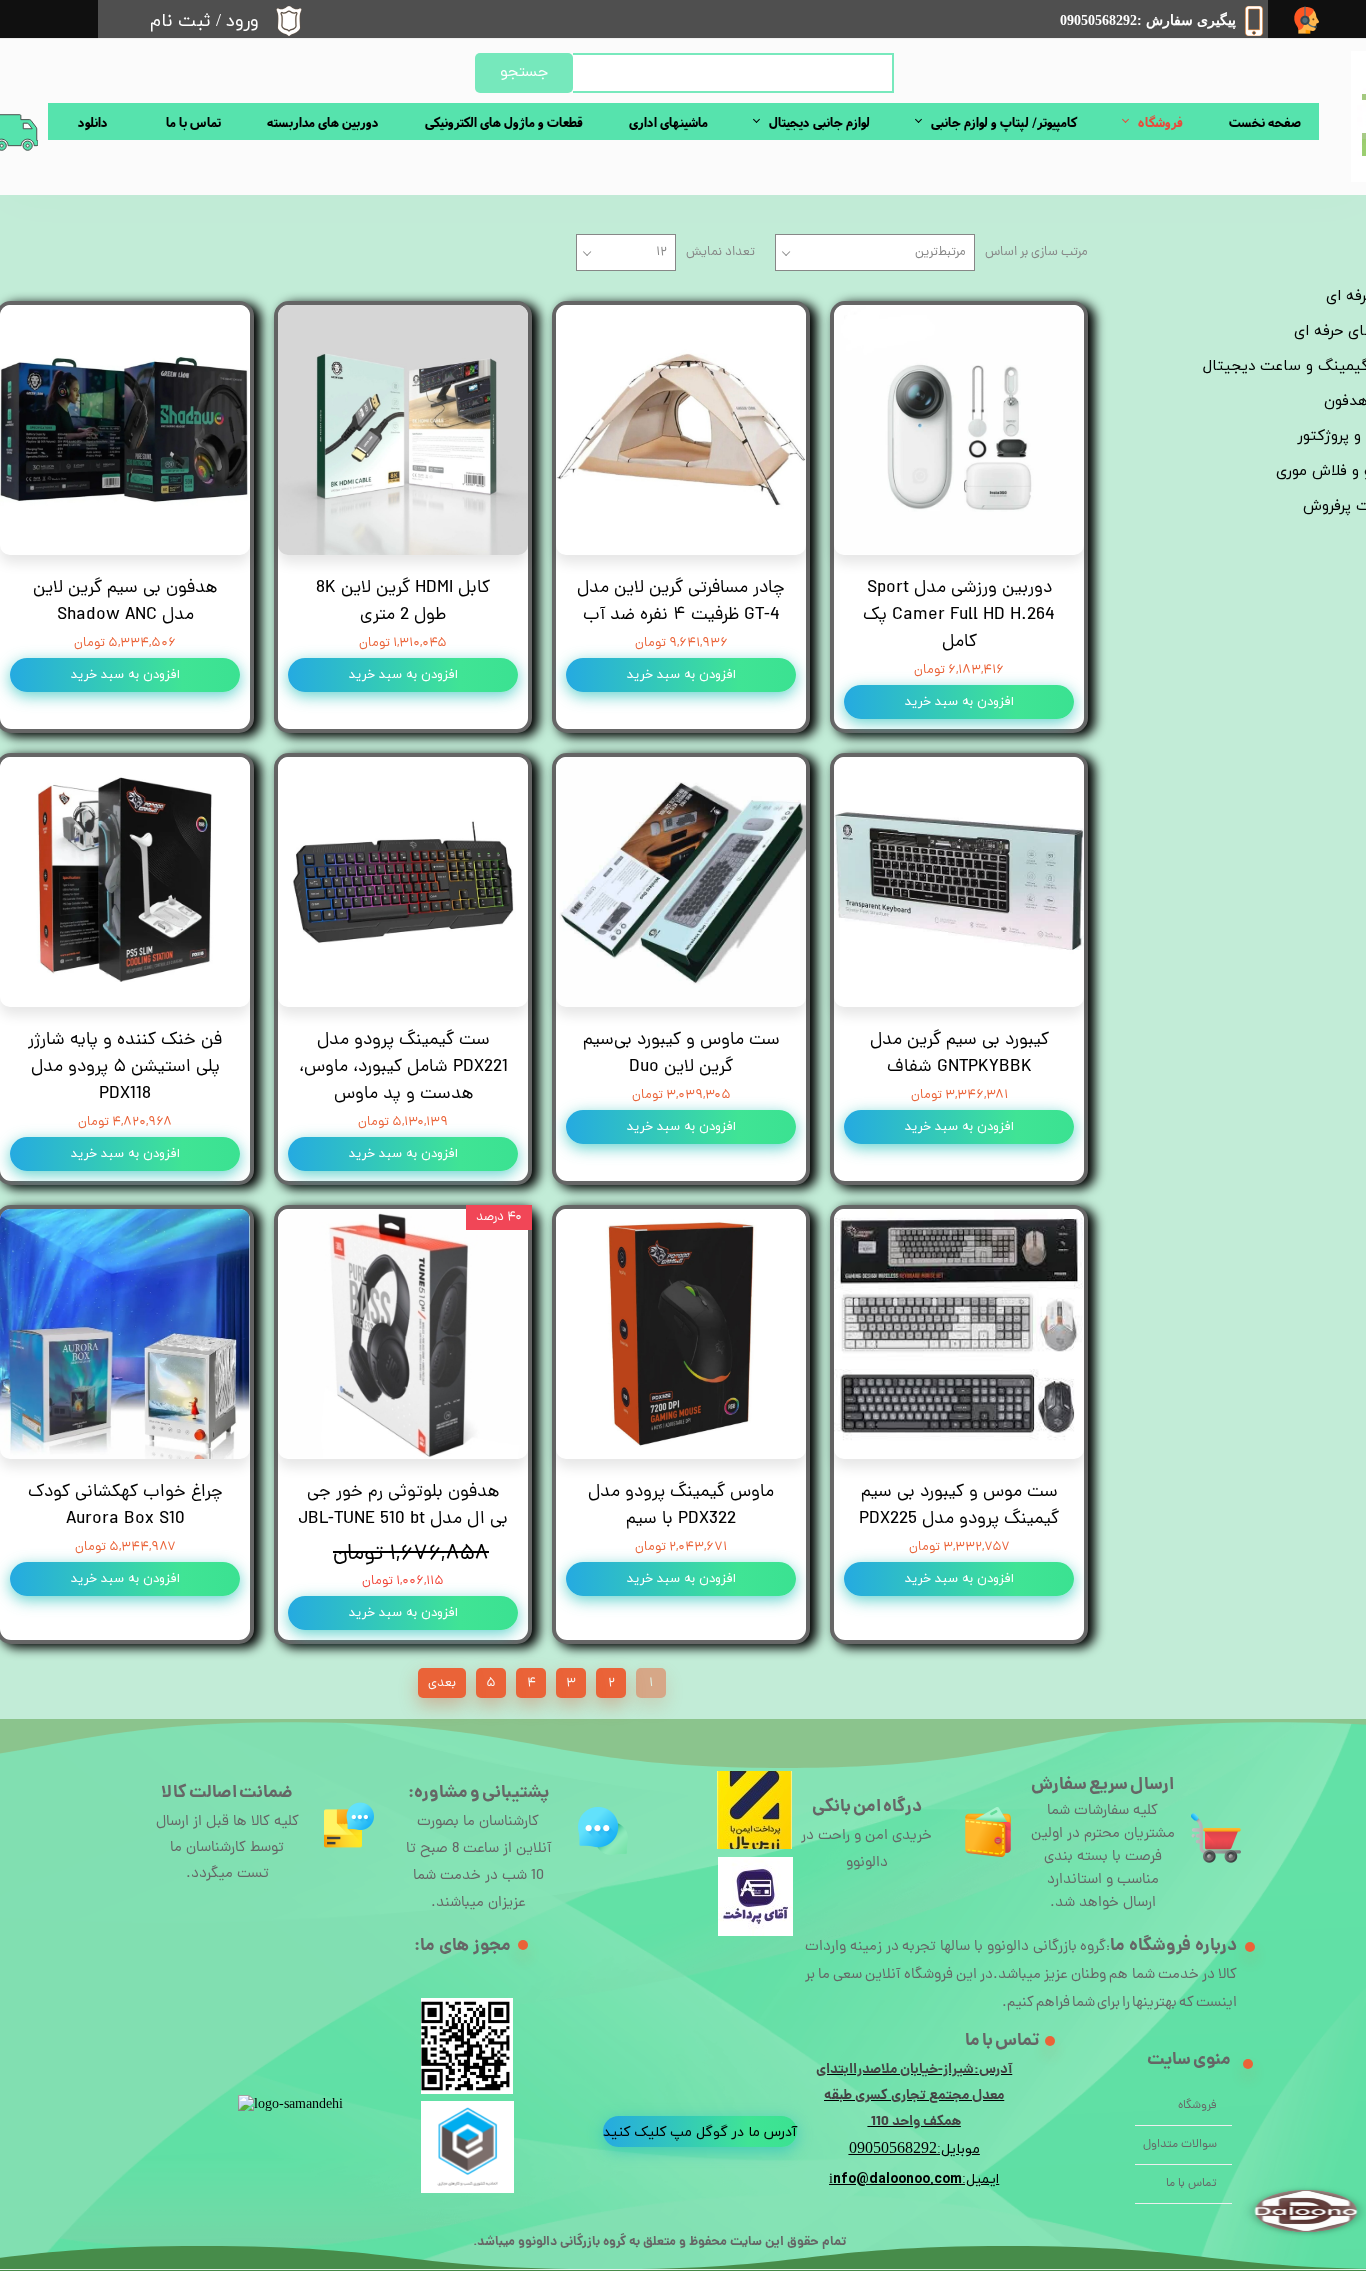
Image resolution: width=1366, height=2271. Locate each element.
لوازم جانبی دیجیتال (819, 122)
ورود (242, 21)
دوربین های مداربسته (323, 122)
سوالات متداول (1180, 2145)
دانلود (93, 122)
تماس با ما (193, 122)
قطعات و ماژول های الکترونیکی (504, 122)
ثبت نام (180, 21)
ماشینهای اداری (668, 122)
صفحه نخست (1265, 122)
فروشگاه (1160, 122)
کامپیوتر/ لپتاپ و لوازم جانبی (1004, 122)
